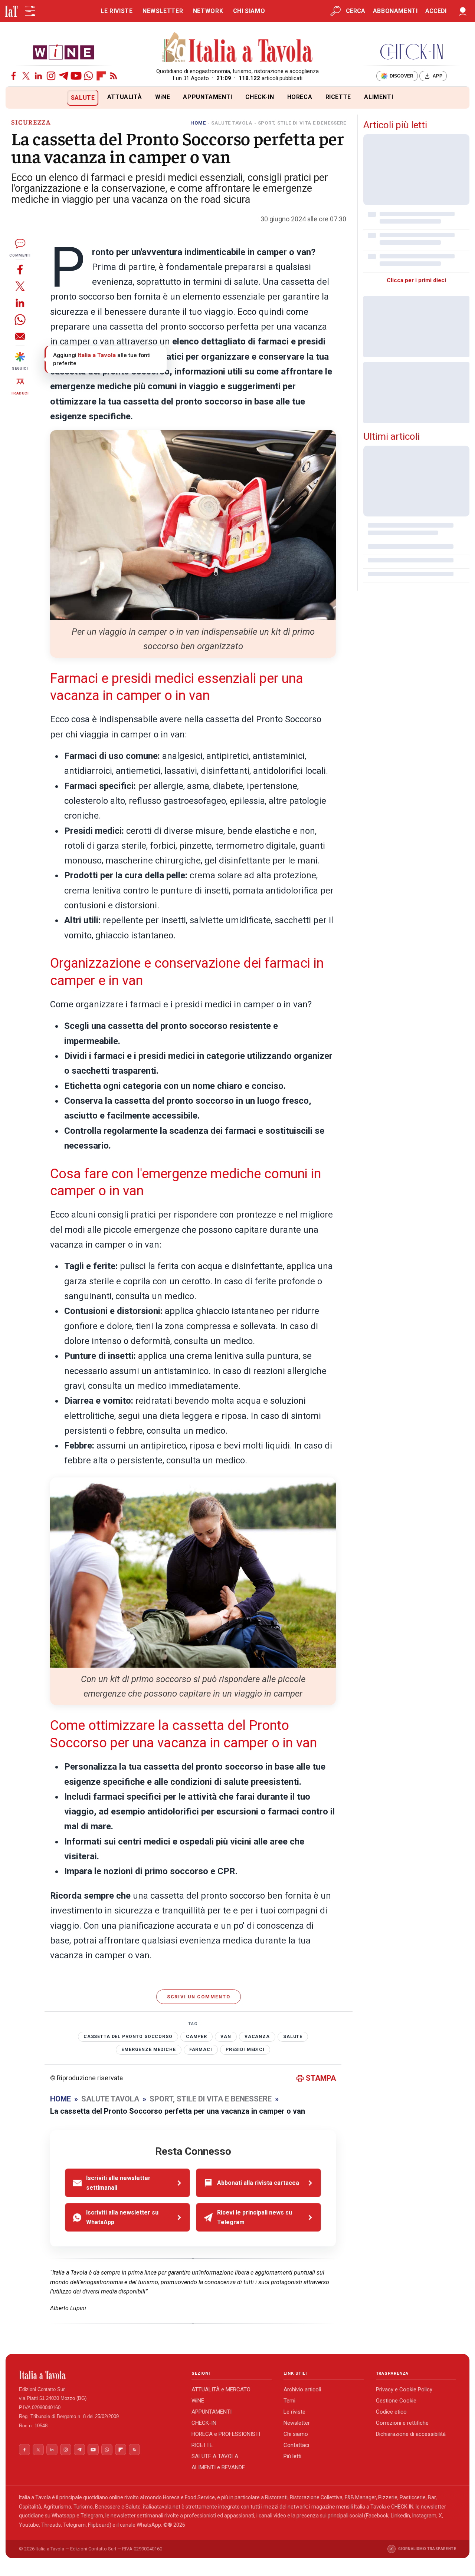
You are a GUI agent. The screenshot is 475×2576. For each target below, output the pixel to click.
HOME (198, 123)
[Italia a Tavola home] (99, 2375)
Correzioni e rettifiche (402, 2423)
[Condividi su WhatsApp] (20, 319)
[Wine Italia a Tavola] (63, 52)
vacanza (257, 2037)
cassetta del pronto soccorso (128, 2037)
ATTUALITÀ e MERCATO (221, 2390)
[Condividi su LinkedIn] (20, 303)
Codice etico (391, 2412)
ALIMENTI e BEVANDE (218, 2467)
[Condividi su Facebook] (20, 269)
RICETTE (338, 97)
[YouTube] (76, 76)
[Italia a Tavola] (238, 48)
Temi (289, 2401)
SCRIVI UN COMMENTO (199, 1997)
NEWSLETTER (163, 11)
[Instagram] (51, 76)
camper (196, 2037)
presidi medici (245, 2050)
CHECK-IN (260, 97)
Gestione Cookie (396, 2401)
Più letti (292, 2456)
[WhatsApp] (89, 76)
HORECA (300, 97)
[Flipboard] (101, 76)
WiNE (163, 97)
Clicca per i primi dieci (416, 280)
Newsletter (297, 2423)
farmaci (201, 2050)
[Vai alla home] (18, 98)
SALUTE (83, 98)
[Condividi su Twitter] (20, 286)
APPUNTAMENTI (208, 97)
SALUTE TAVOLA (232, 123)
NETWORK (208, 11)
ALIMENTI (379, 97)
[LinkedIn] (38, 76)
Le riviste (294, 2412)
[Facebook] (14, 76)
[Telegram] (64, 76)
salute (293, 2037)
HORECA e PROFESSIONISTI (226, 2434)
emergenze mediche (148, 2050)
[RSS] (114, 76)
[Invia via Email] (20, 336)
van (226, 2037)
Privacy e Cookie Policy (404, 2390)
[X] (26, 76)
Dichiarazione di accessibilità (411, 2434)
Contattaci (296, 2445)
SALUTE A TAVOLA (215, 2456)
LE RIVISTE (117, 11)
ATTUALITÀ (125, 97)
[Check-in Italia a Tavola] (412, 52)
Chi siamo (296, 2434)
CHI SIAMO (249, 11)
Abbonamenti (395, 11)
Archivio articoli (302, 2390)
